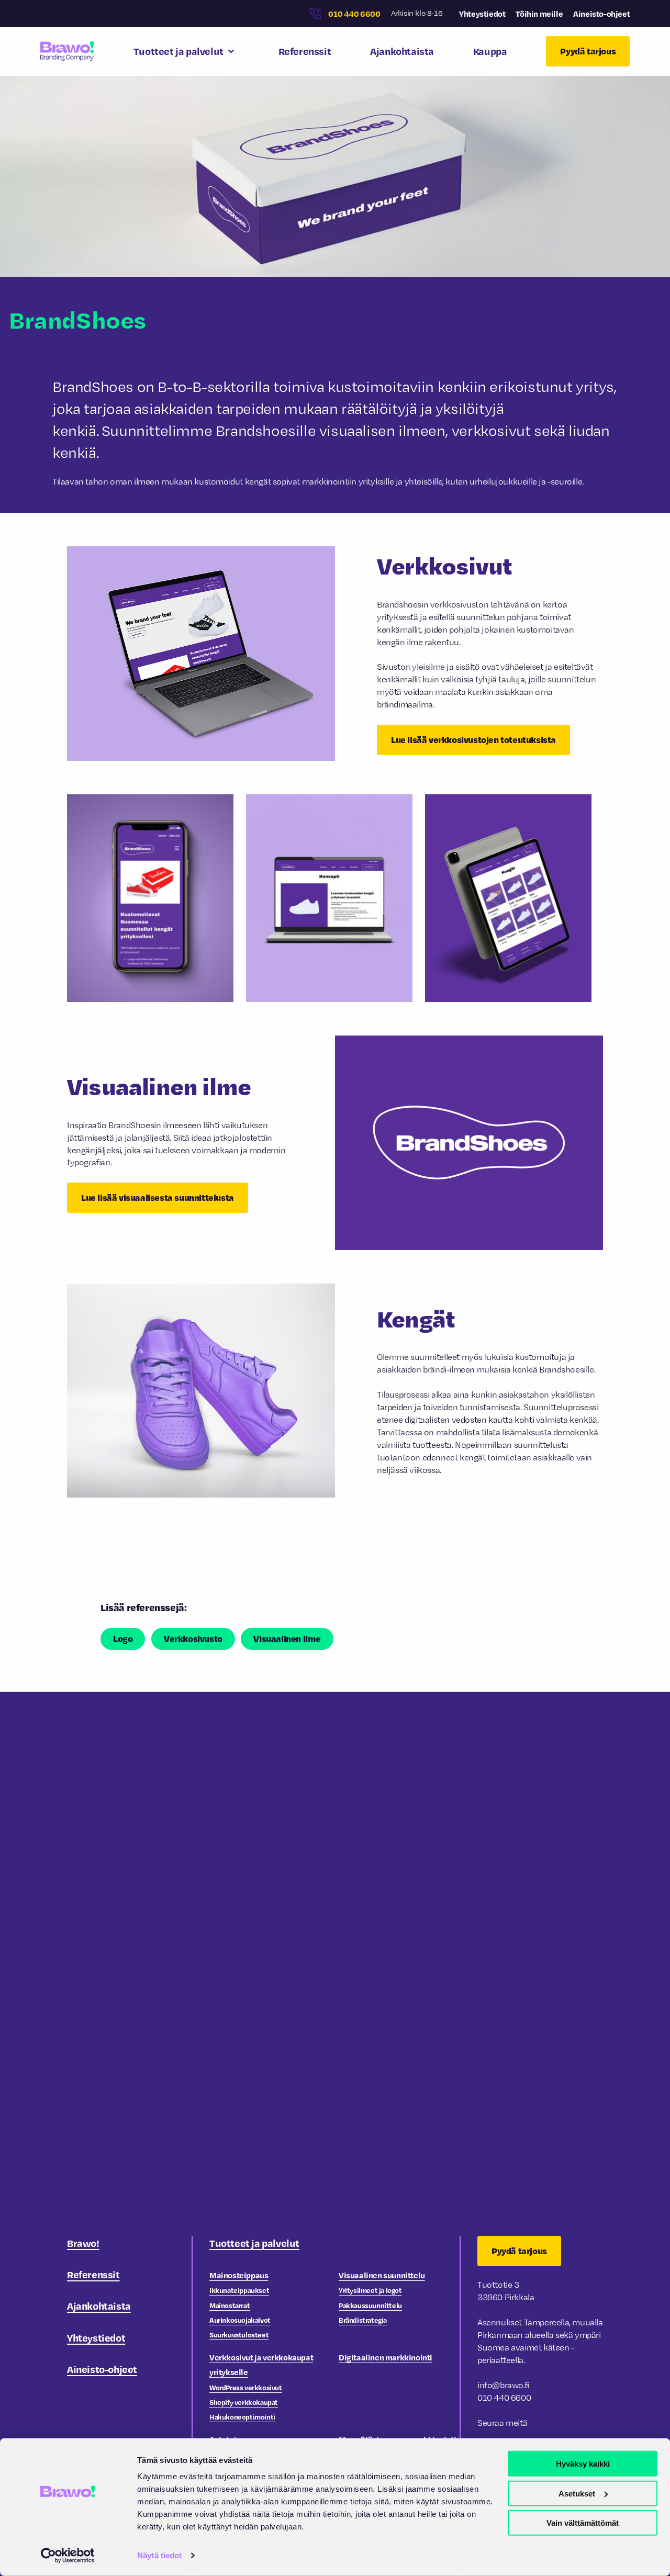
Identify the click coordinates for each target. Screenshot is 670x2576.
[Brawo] (67, 51)
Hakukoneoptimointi (242, 2417)
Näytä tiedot (159, 2555)
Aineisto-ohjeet (601, 14)
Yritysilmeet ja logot (370, 2290)
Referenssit (305, 51)
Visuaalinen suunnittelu (382, 2275)
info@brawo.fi (503, 2385)
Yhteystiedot (482, 14)
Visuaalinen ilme (287, 1639)
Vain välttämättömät (583, 2523)
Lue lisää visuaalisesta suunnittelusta (158, 1197)
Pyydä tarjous (588, 51)
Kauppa (490, 51)
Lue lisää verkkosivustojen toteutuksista (473, 740)
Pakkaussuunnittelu (370, 2305)
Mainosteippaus (239, 2275)
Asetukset (577, 2493)
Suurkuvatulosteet (239, 2335)
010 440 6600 (354, 14)
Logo (123, 1639)
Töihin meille (539, 14)
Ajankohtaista (402, 51)
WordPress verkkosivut (246, 2387)
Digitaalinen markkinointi (386, 2357)
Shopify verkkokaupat (244, 2402)
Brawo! (83, 2243)
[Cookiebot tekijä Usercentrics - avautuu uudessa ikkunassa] (68, 2556)
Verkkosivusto (193, 1639)
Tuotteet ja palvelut (178, 51)
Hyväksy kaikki (583, 2464)
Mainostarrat (230, 2305)
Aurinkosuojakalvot (240, 2320)
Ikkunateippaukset (239, 2290)
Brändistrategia (363, 2320)
